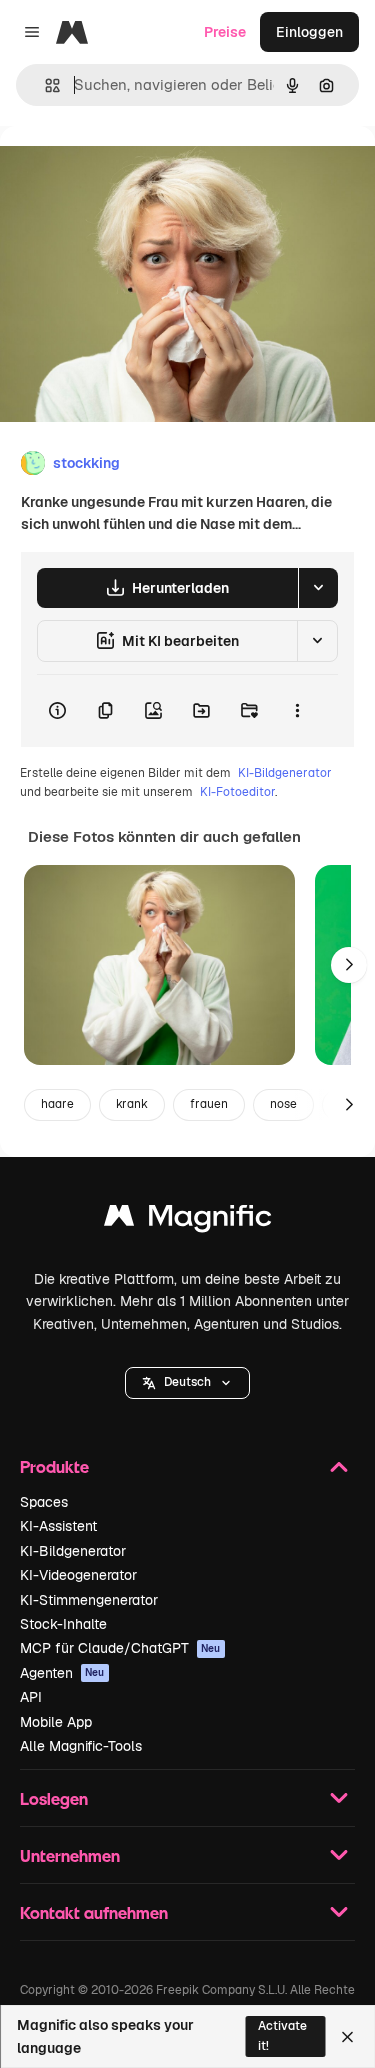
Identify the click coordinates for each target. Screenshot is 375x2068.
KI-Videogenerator (78, 1575)
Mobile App (56, 1722)
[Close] (347, 2037)
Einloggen (309, 32)
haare (57, 1104)
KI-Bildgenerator (285, 773)
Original (128, 171)
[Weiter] (349, 965)
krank (132, 1104)
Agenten (62, 1673)
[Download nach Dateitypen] (318, 588)
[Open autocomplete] (44, 85)
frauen (209, 1104)
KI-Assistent (58, 1526)
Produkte (54, 1466)
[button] (187, 1383)
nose (283, 1104)
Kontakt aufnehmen (94, 1912)
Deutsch (187, 1382)
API (31, 1697)
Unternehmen (70, 1855)
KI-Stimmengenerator (89, 1600)
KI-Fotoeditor (237, 792)
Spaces (44, 1502)
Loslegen (54, 1798)
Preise (225, 32)
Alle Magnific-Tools (81, 1746)
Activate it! (282, 2035)
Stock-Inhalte (63, 1624)
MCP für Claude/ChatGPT (120, 1648)
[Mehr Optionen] (297, 711)
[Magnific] (188, 1220)
